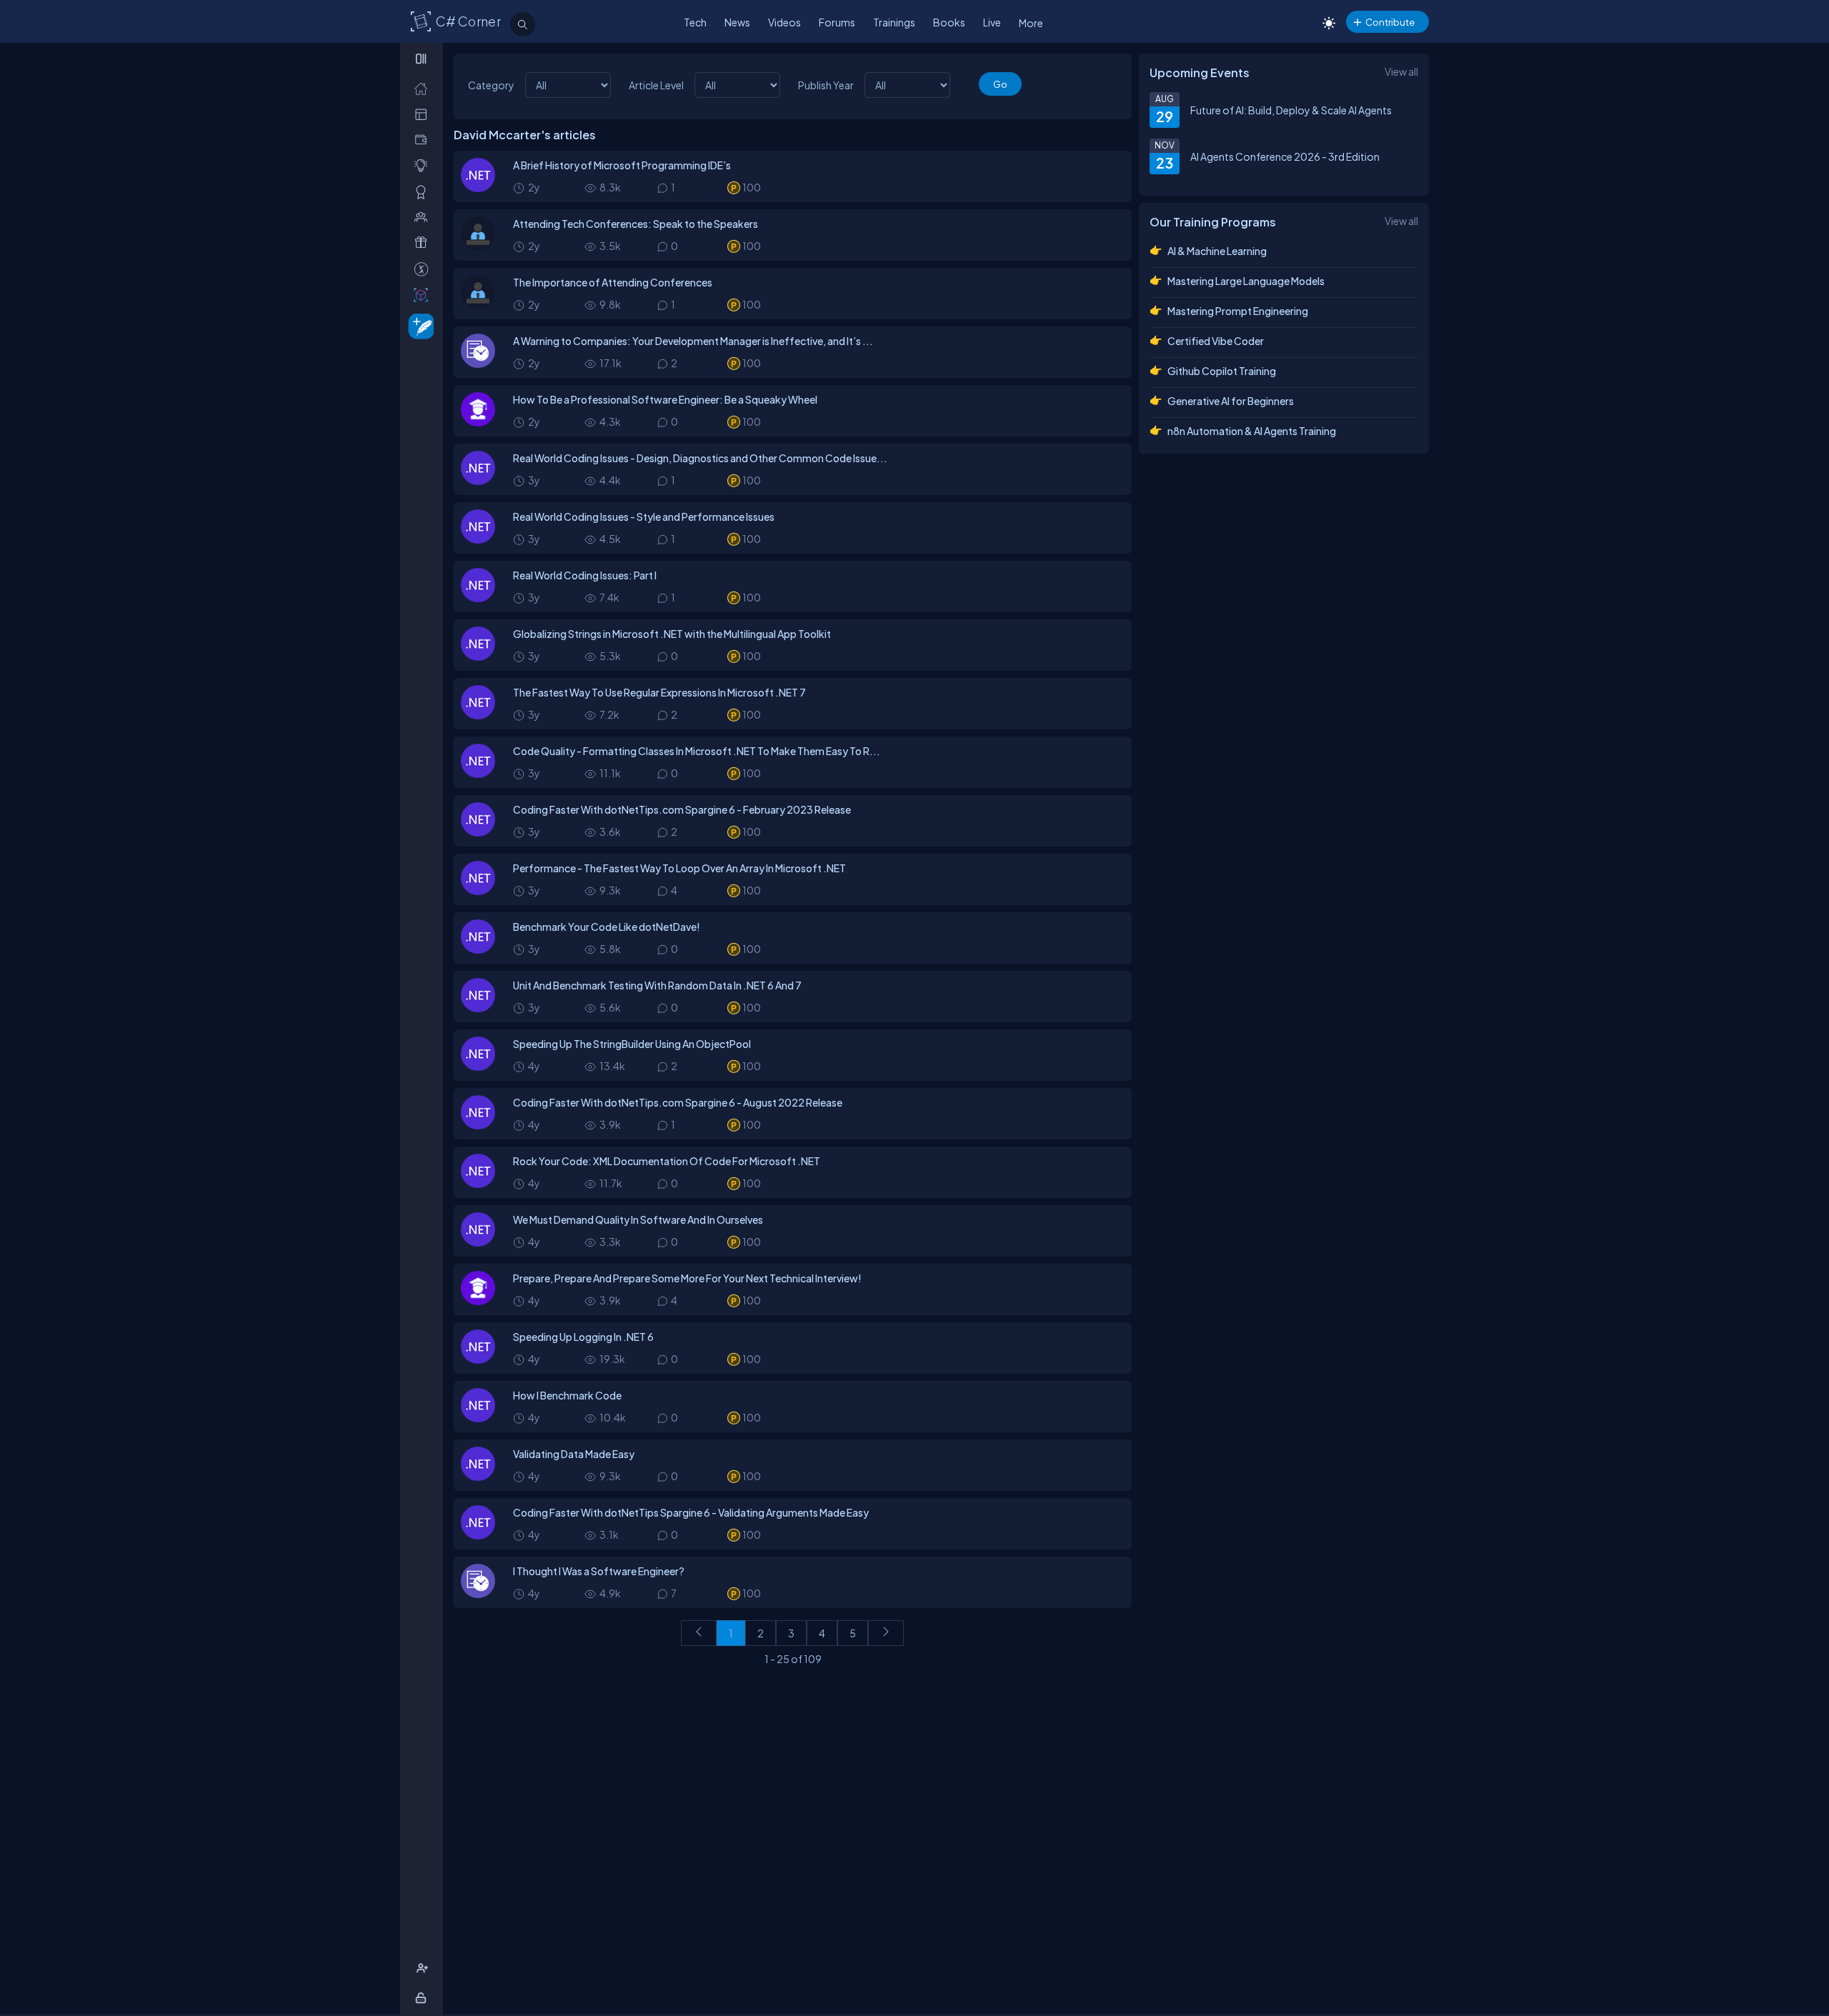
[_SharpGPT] (424, 295)
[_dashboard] (424, 114)
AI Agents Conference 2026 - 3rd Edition (1285, 156)
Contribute (1390, 22)
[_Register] (424, 1968)
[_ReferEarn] (424, 243)
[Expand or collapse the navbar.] (423, 59)
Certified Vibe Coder (1216, 341)
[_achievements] (424, 192)
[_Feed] (424, 88)
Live (992, 22)
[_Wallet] (424, 140)
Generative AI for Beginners (1231, 401)
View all (1401, 71)
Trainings (894, 22)
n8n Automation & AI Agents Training (1252, 431)
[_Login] (423, 1998)
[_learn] (424, 165)
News (737, 22)
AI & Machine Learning (1217, 251)
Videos (784, 22)
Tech (695, 22)
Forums (837, 22)
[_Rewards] (424, 269)
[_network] (424, 217)
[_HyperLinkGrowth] (418, 325)
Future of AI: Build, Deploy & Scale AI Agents (1291, 110)
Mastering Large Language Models (1246, 281)
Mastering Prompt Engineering (1238, 311)
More (1031, 23)
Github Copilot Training (1222, 371)
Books (949, 22)
